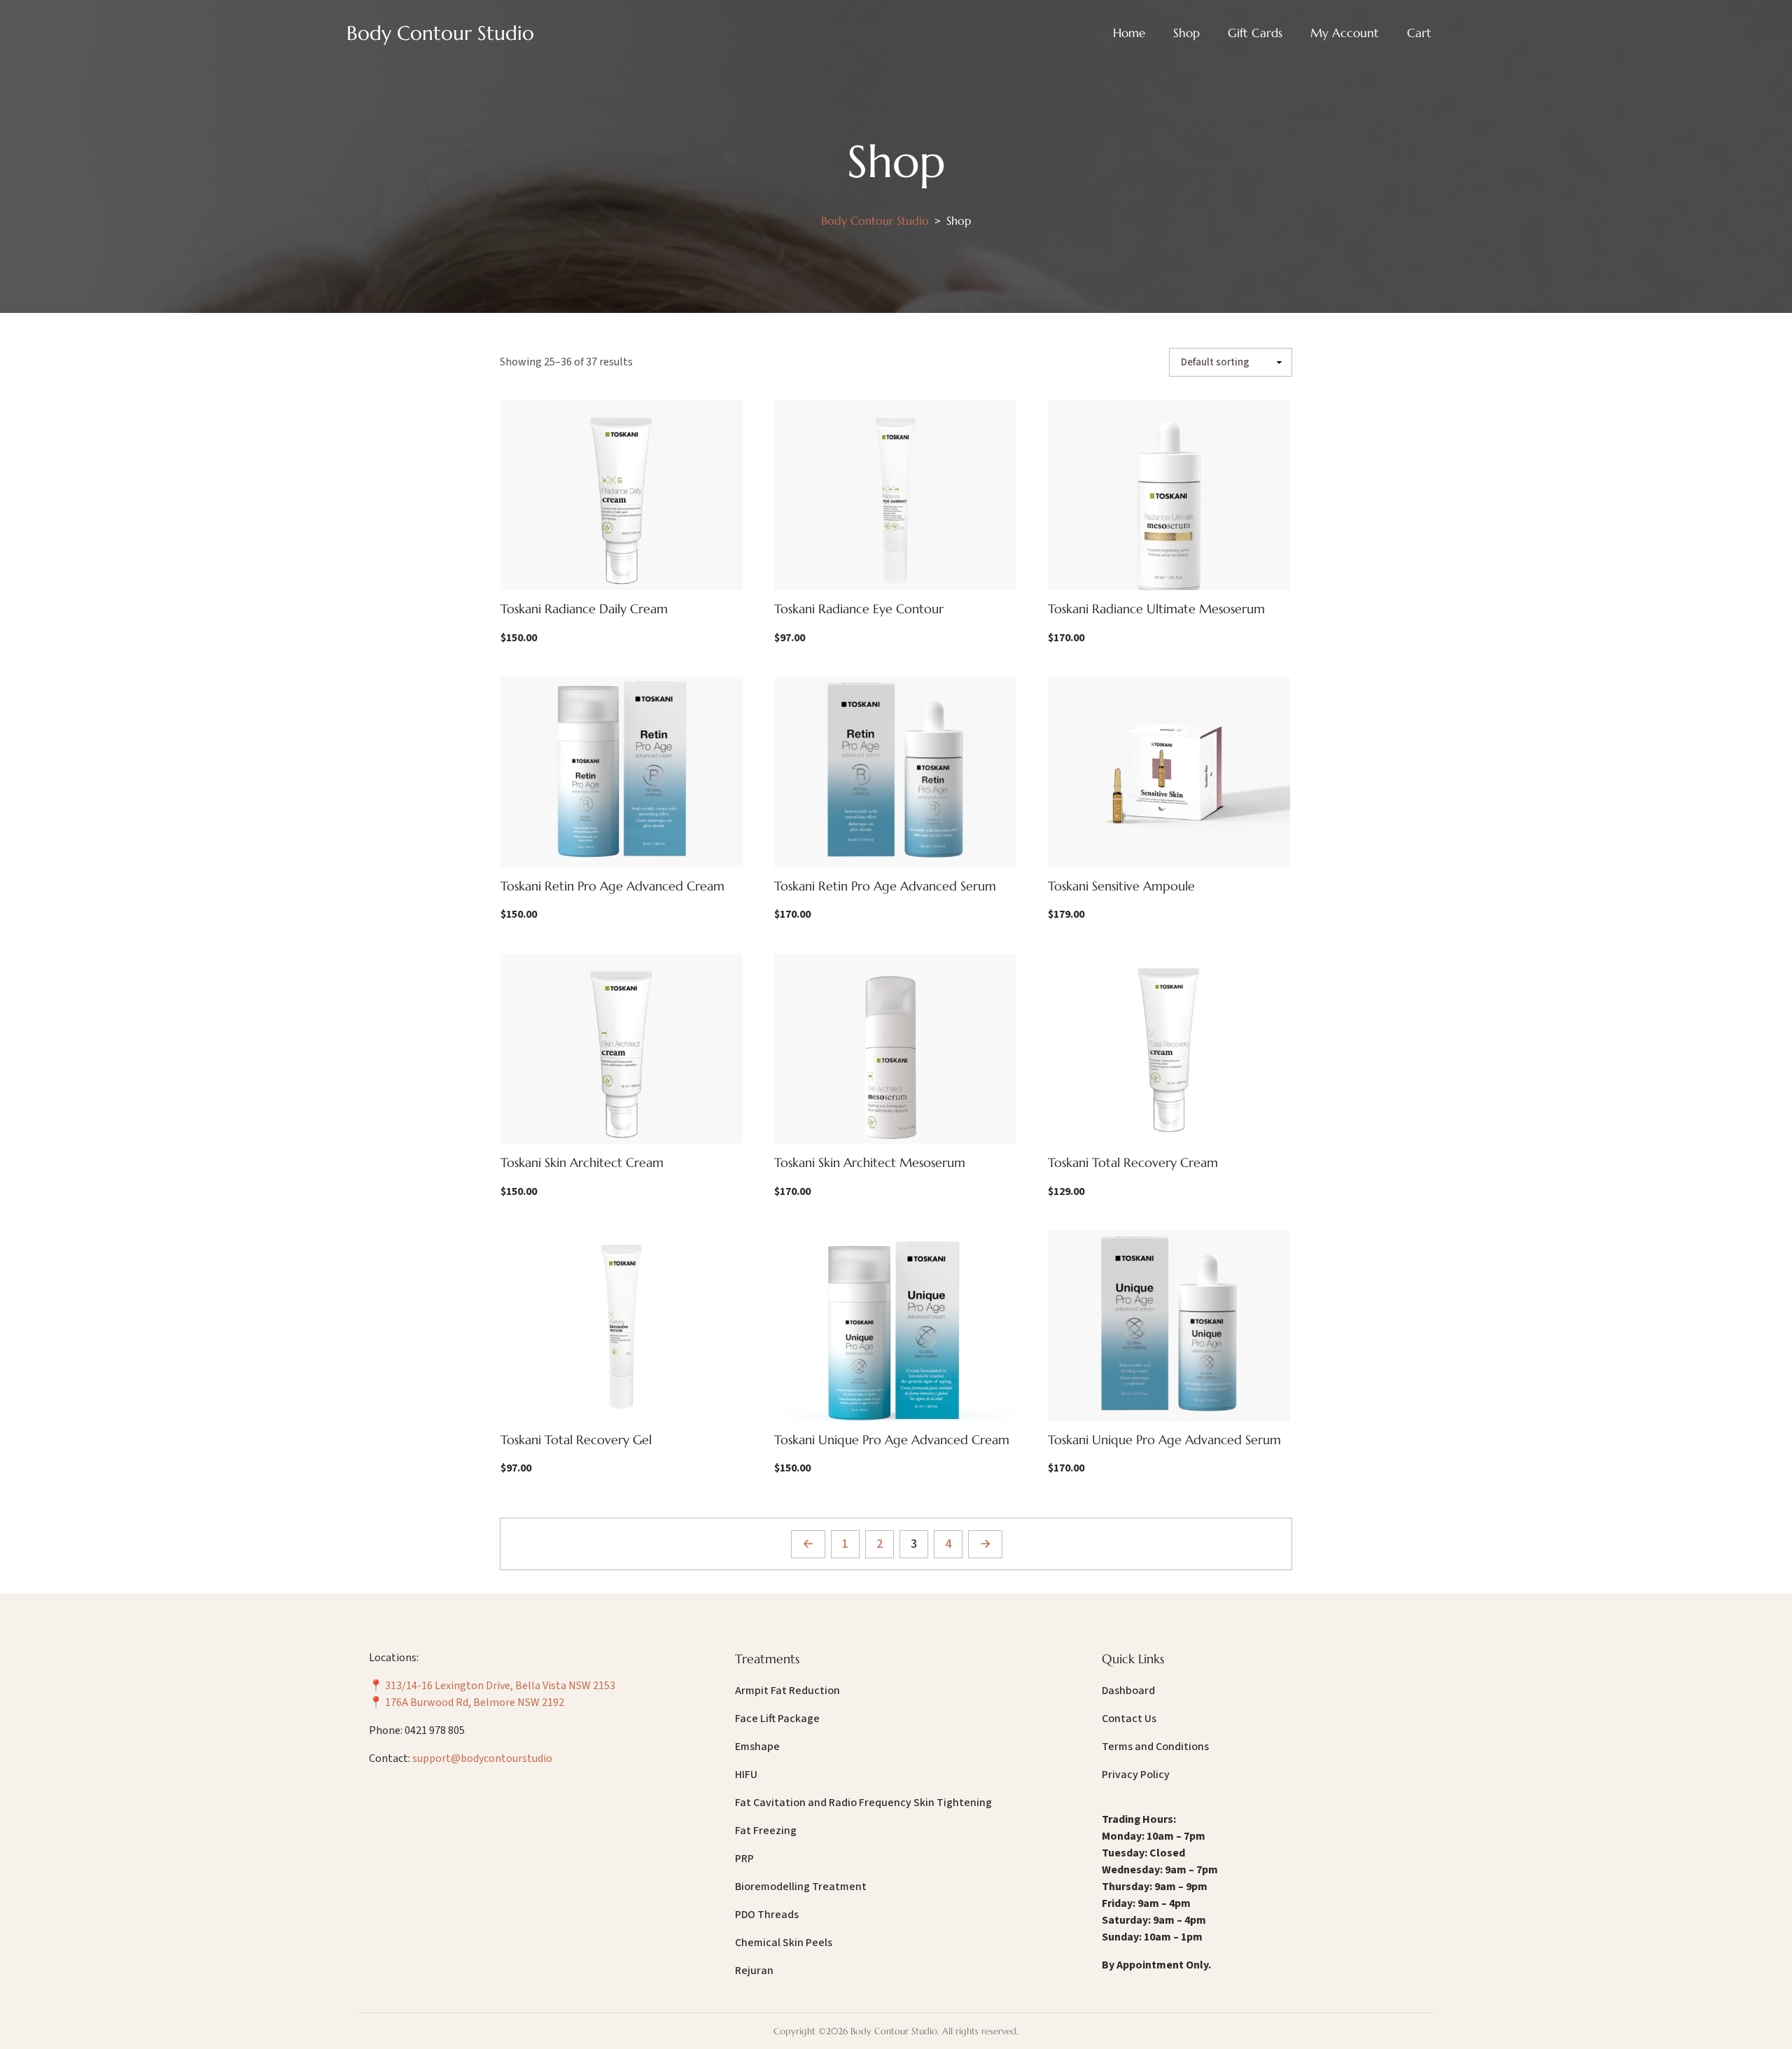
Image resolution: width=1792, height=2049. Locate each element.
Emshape (757, 1747)
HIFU (746, 1775)
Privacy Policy (1136, 1775)
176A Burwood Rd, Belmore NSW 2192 (475, 1702)
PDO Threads (767, 1915)
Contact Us (1129, 1719)
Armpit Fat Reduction (787, 1691)
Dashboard (1128, 1691)
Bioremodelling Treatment (801, 1887)
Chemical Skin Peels (784, 1943)
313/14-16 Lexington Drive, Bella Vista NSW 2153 (500, 1686)
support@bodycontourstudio (482, 1758)
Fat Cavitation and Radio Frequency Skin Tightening (863, 1803)
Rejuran (754, 1971)
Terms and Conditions (1155, 1747)
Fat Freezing (766, 1831)
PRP (744, 1859)
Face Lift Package (777, 1719)
